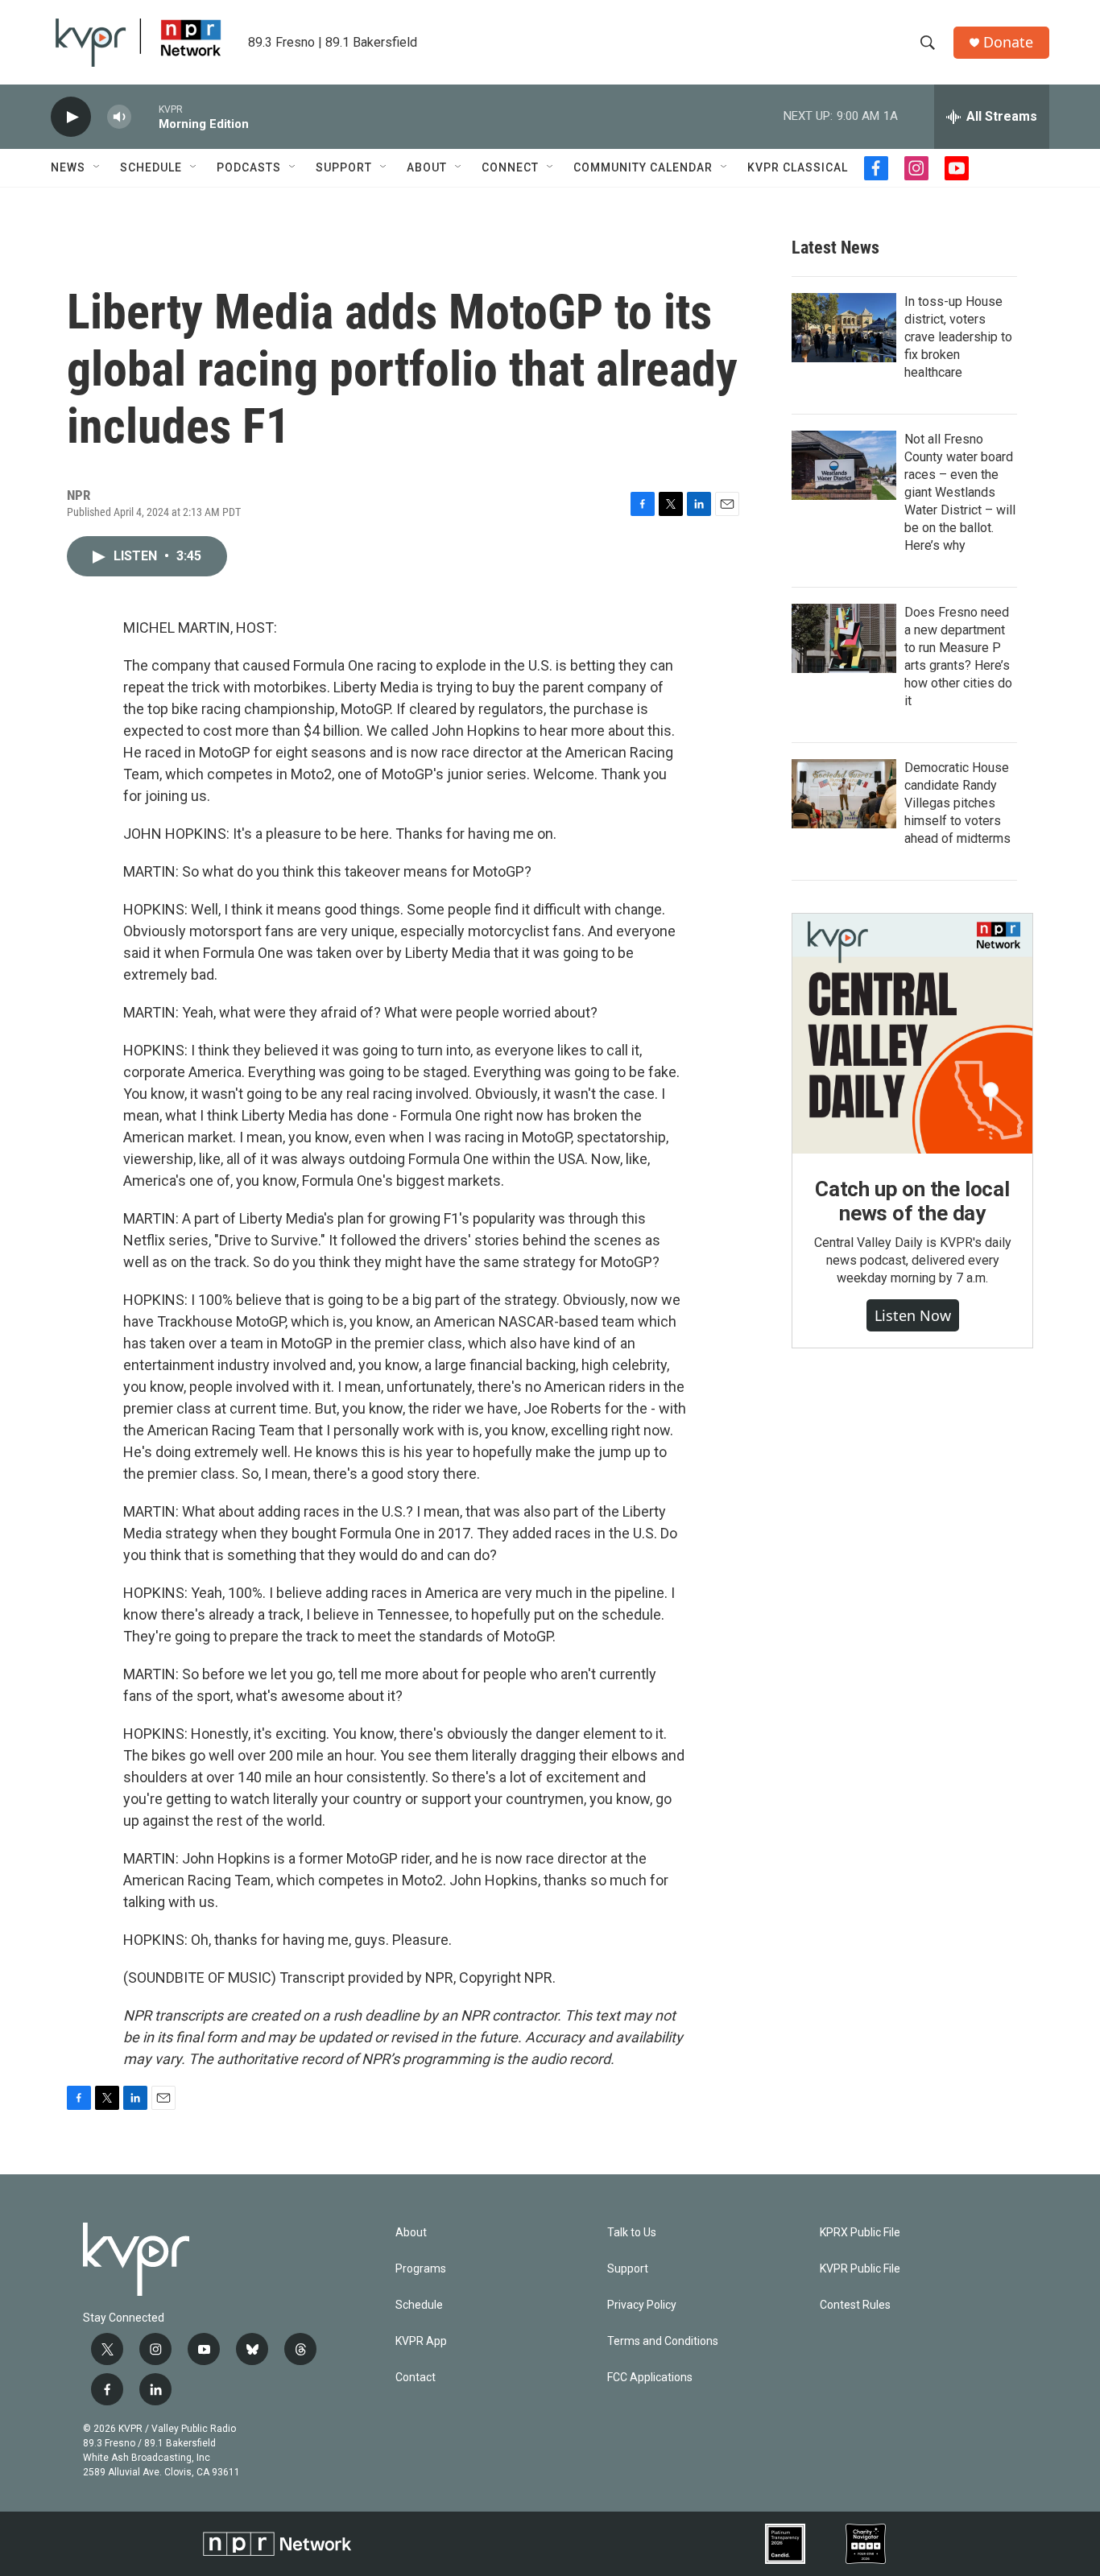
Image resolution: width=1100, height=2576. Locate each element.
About (427, 167)
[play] (71, 117)
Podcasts (249, 167)
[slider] (145, 116)
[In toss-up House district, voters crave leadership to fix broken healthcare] (844, 328)
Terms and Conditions (663, 2341)
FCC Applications (650, 2378)
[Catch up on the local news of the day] (912, 1034)
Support (344, 167)
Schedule (151, 167)
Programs (421, 2269)
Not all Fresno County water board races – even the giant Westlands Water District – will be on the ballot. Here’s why (960, 492)
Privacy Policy (642, 2305)
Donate (1008, 42)
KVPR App (421, 2341)
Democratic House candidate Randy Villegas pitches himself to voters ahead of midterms (957, 803)
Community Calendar (643, 167)
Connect (510, 167)
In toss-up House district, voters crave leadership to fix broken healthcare (958, 337)
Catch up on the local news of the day (912, 1201)
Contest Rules (855, 2305)
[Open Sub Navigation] (97, 167)
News (68, 167)
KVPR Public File (860, 2269)
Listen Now (913, 1315)
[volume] (119, 117)
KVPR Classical (798, 167)
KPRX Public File (860, 2233)
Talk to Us (632, 2233)
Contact (416, 2378)
